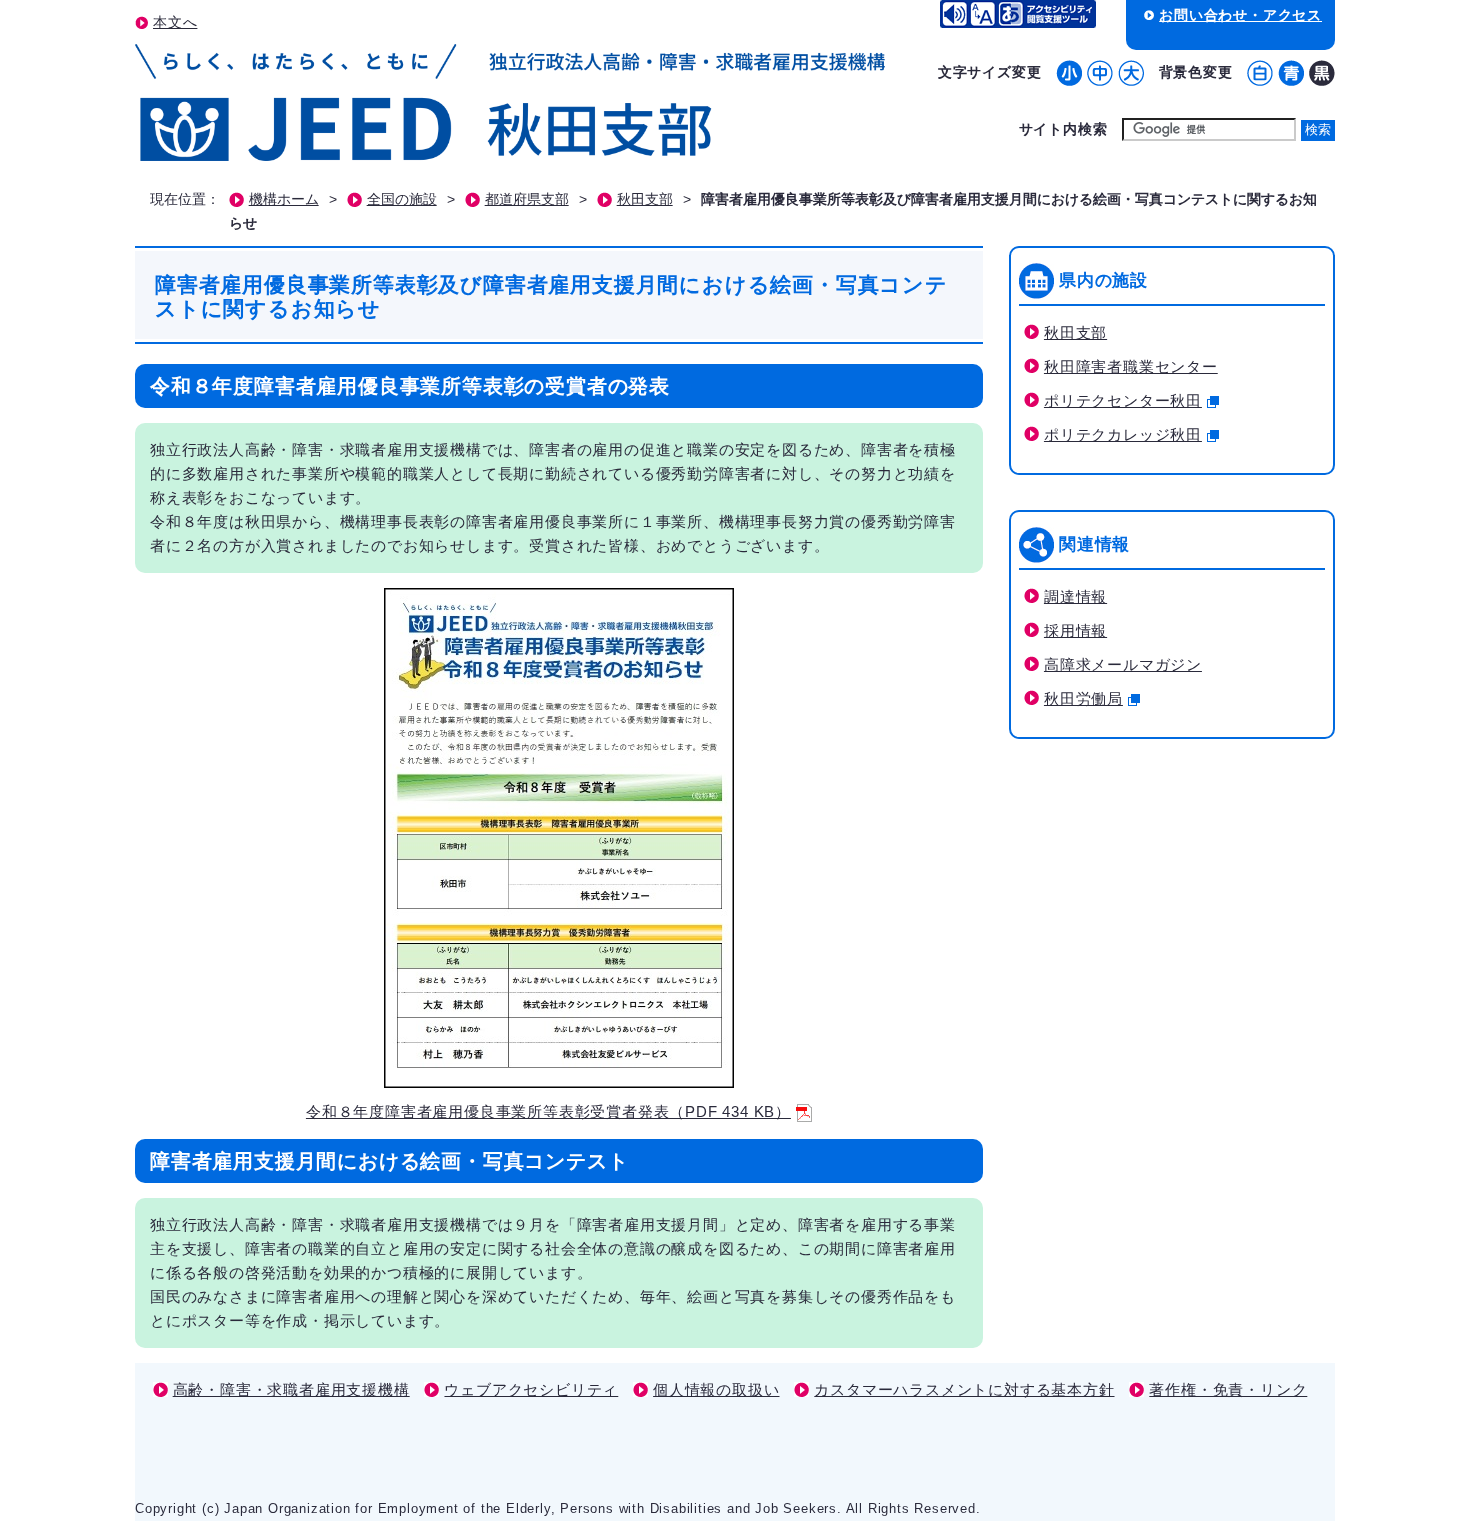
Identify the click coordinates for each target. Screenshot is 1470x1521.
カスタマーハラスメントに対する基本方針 (964, 1389)
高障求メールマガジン (1123, 664)
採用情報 (1075, 630)
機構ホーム (284, 199)
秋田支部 (645, 199)
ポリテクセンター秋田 (1123, 400)
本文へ (175, 22)
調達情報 (1075, 596)
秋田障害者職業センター (1131, 366)
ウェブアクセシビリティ (531, 1389)
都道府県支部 (527, 199)
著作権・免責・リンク (1228, 1389)
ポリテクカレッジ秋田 (1123, 434)
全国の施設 (402, 199)
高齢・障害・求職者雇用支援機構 (291, 1389)
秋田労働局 (1083, 698)
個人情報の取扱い (716, 1389)
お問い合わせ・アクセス (1240, 15)
